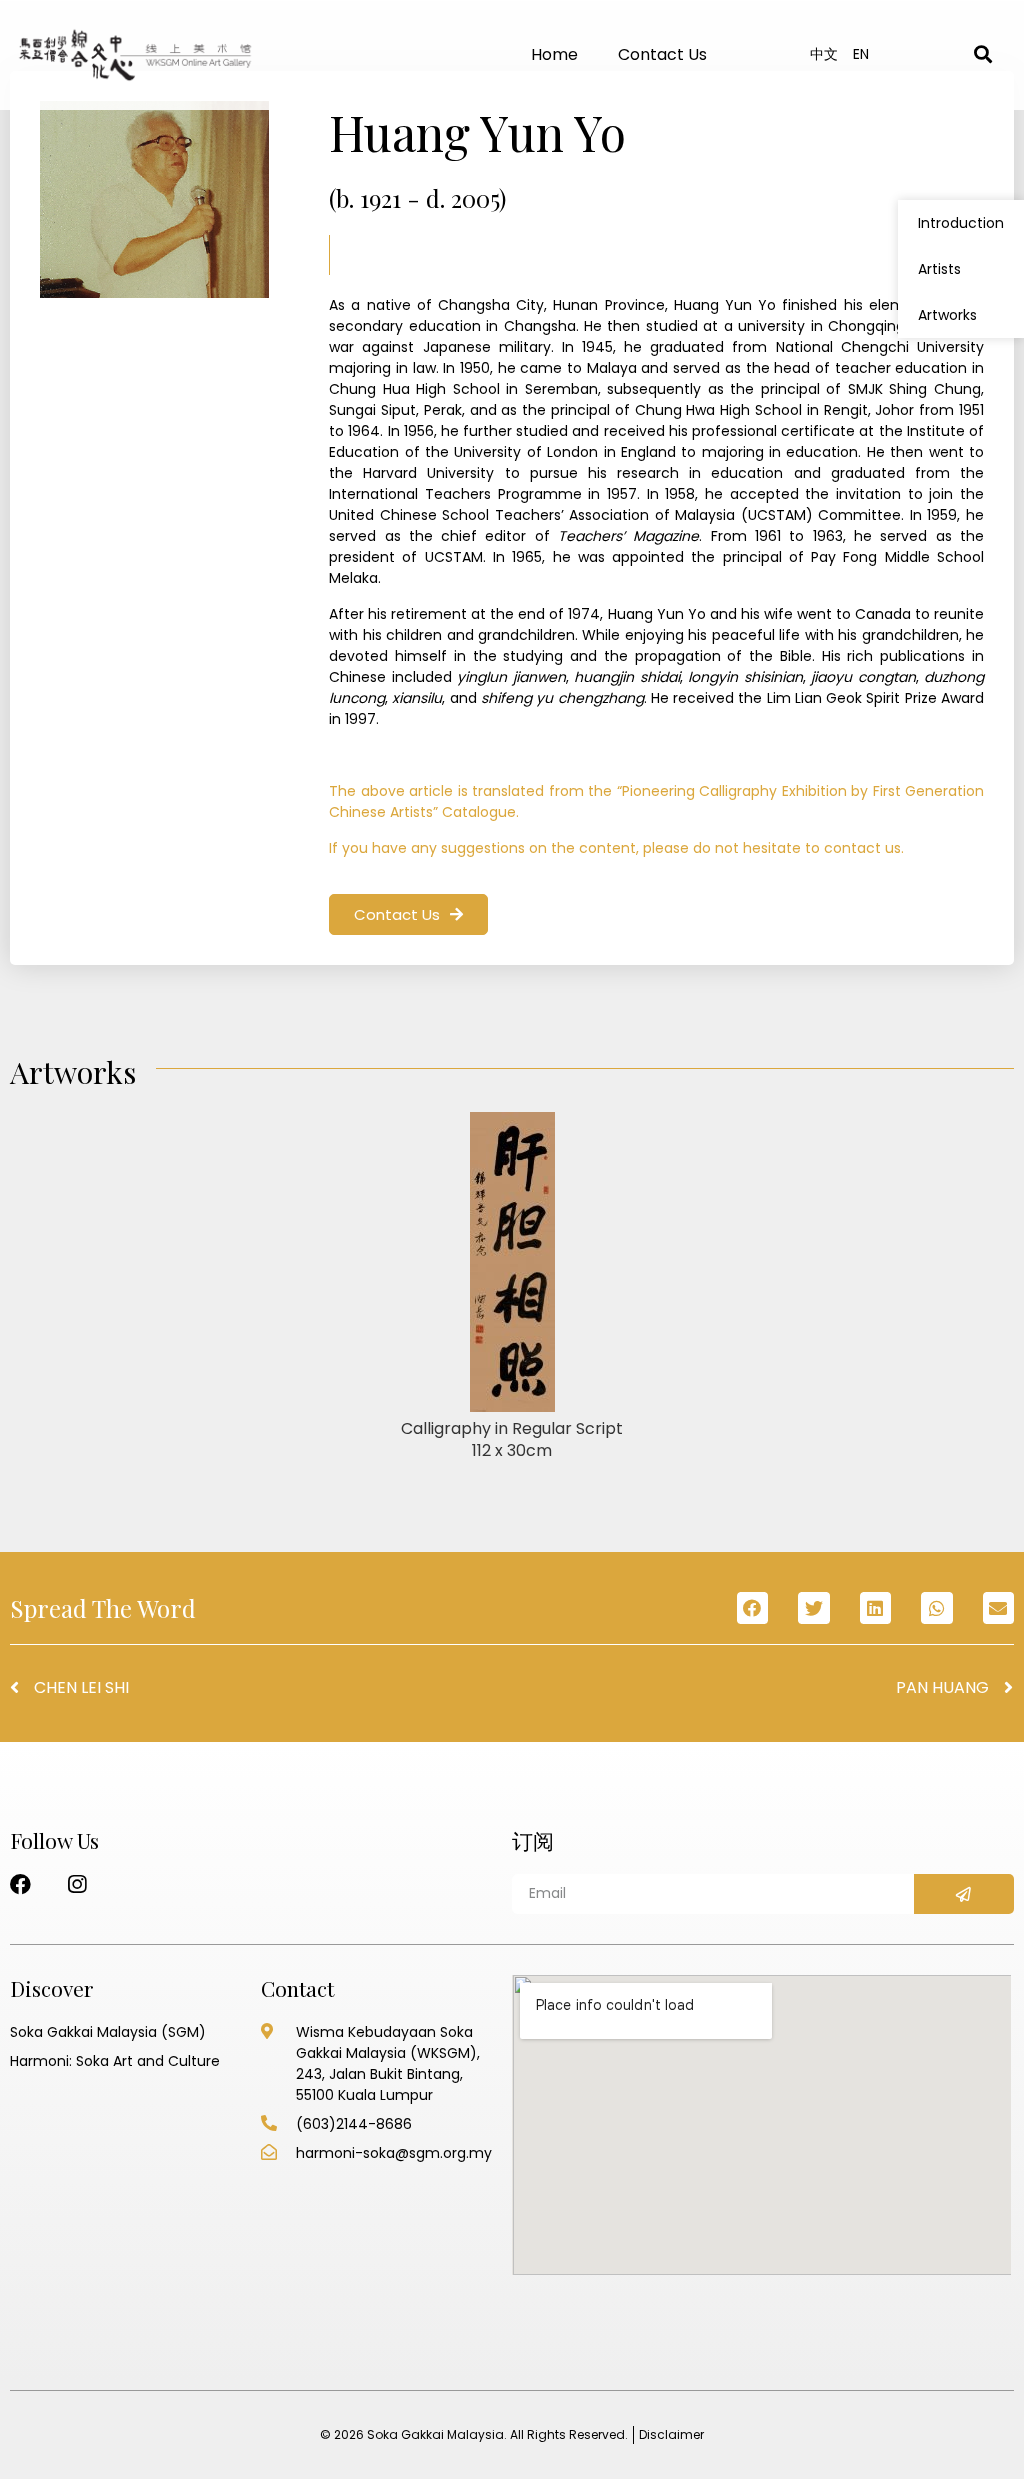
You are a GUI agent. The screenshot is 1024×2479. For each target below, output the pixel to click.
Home (554, 54)
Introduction (961, 223)
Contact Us (662, 54)
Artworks (947, 315)
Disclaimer (671, 2434)
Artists (939, 269)
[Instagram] (76, 1884)
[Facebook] (20, 1884)
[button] (408, 914)
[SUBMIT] (964, 1894)
